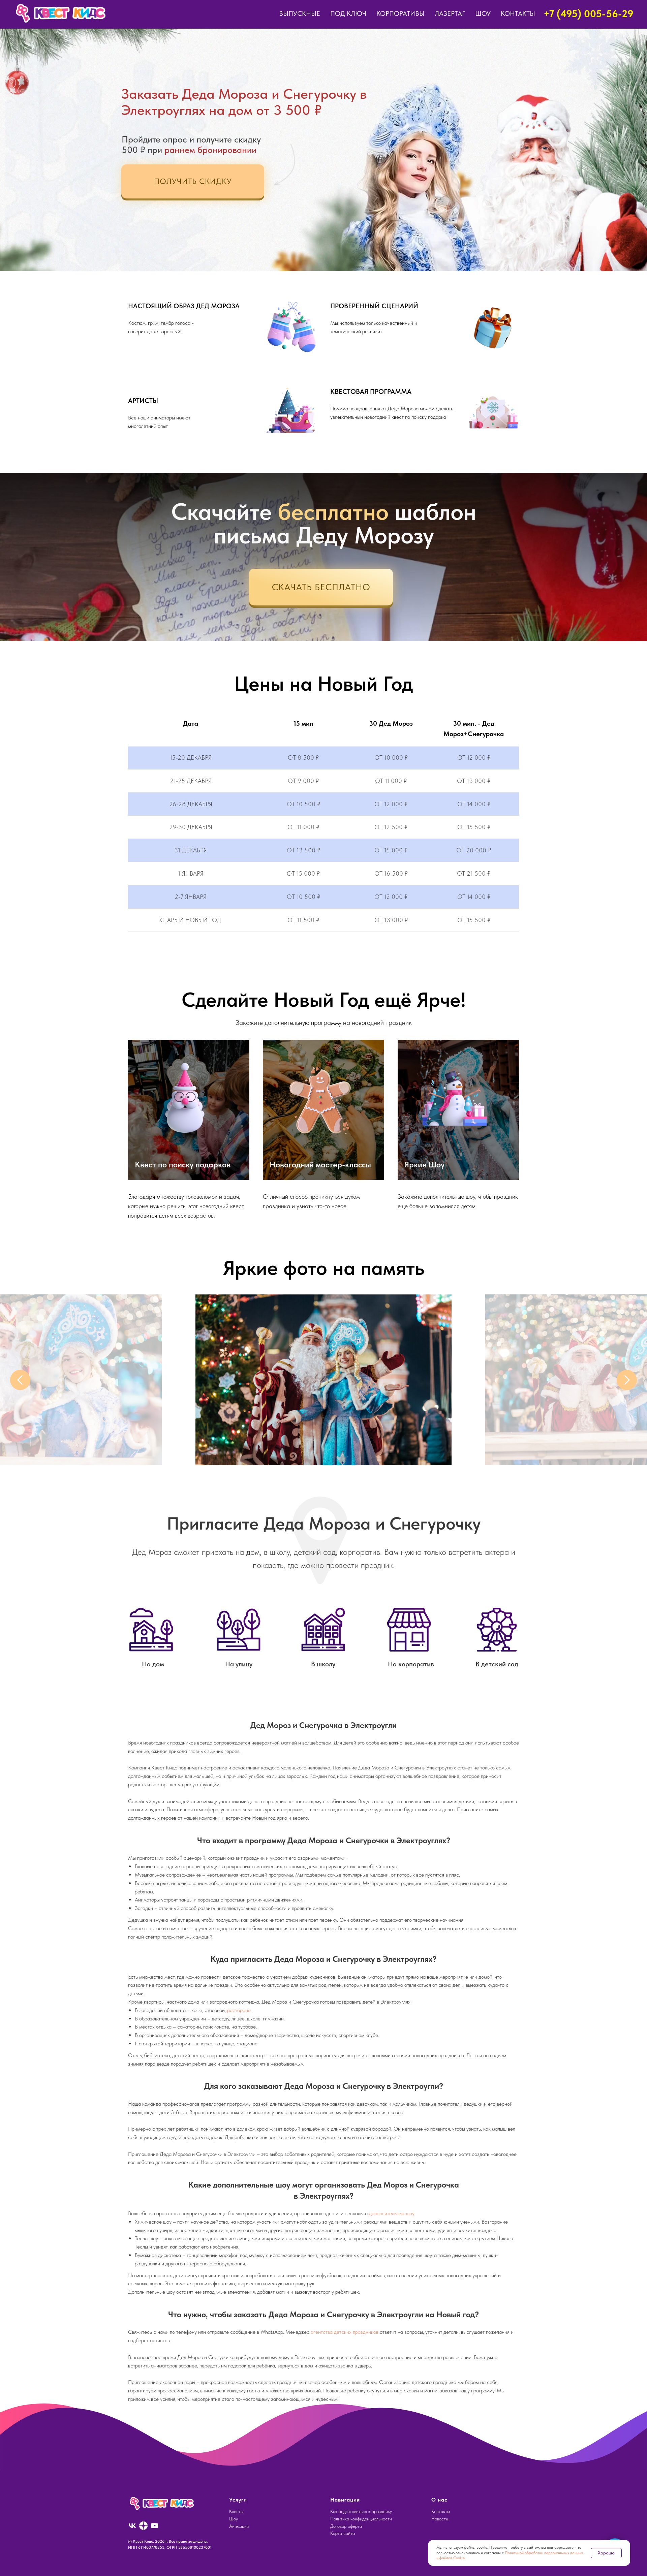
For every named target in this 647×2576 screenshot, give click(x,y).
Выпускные (300, 13)
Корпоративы (400, 13)
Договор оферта (346, 2526)
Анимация (239, 2526)
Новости (440, 2519)
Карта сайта (343, 2533)
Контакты (518, 13)
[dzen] (143, 2526)
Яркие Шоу (424, 1165)
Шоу (483, 13)
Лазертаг (450, 13)
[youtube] (155, 2526)
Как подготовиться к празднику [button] (361, 2511)
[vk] (132, 2526)
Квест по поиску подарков (183, 1165)
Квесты (236, 2511)
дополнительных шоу (392, 2213)
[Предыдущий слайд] (20, 1380)
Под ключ (348, 13)
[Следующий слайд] (627, 1380)
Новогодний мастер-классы (320, 1165)
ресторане (239, 2010)
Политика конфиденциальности (361, 2519)
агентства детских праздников (345, 2332)
